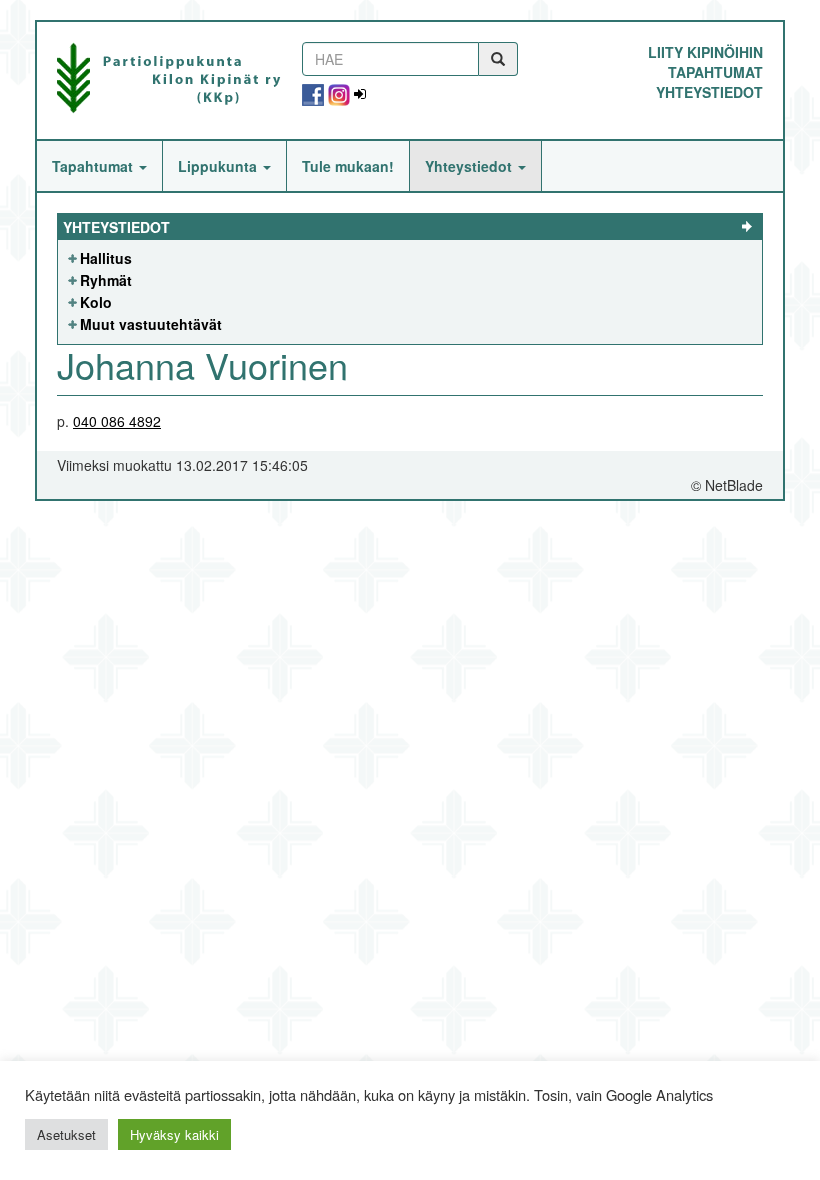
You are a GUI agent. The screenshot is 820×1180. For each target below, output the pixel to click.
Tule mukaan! (348, 166)
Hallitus (106, 258)
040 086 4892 (117, 421)
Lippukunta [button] (219, 166)
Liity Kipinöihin (705, 52)
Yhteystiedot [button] (470, 166)
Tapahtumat (715, 72)
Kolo (96, 302)
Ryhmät (106, 280)
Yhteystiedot (709, 92)
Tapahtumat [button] (94, 166)
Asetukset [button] (66, 1134)
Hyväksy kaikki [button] (174, 1134)
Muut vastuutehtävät (151, 324)
